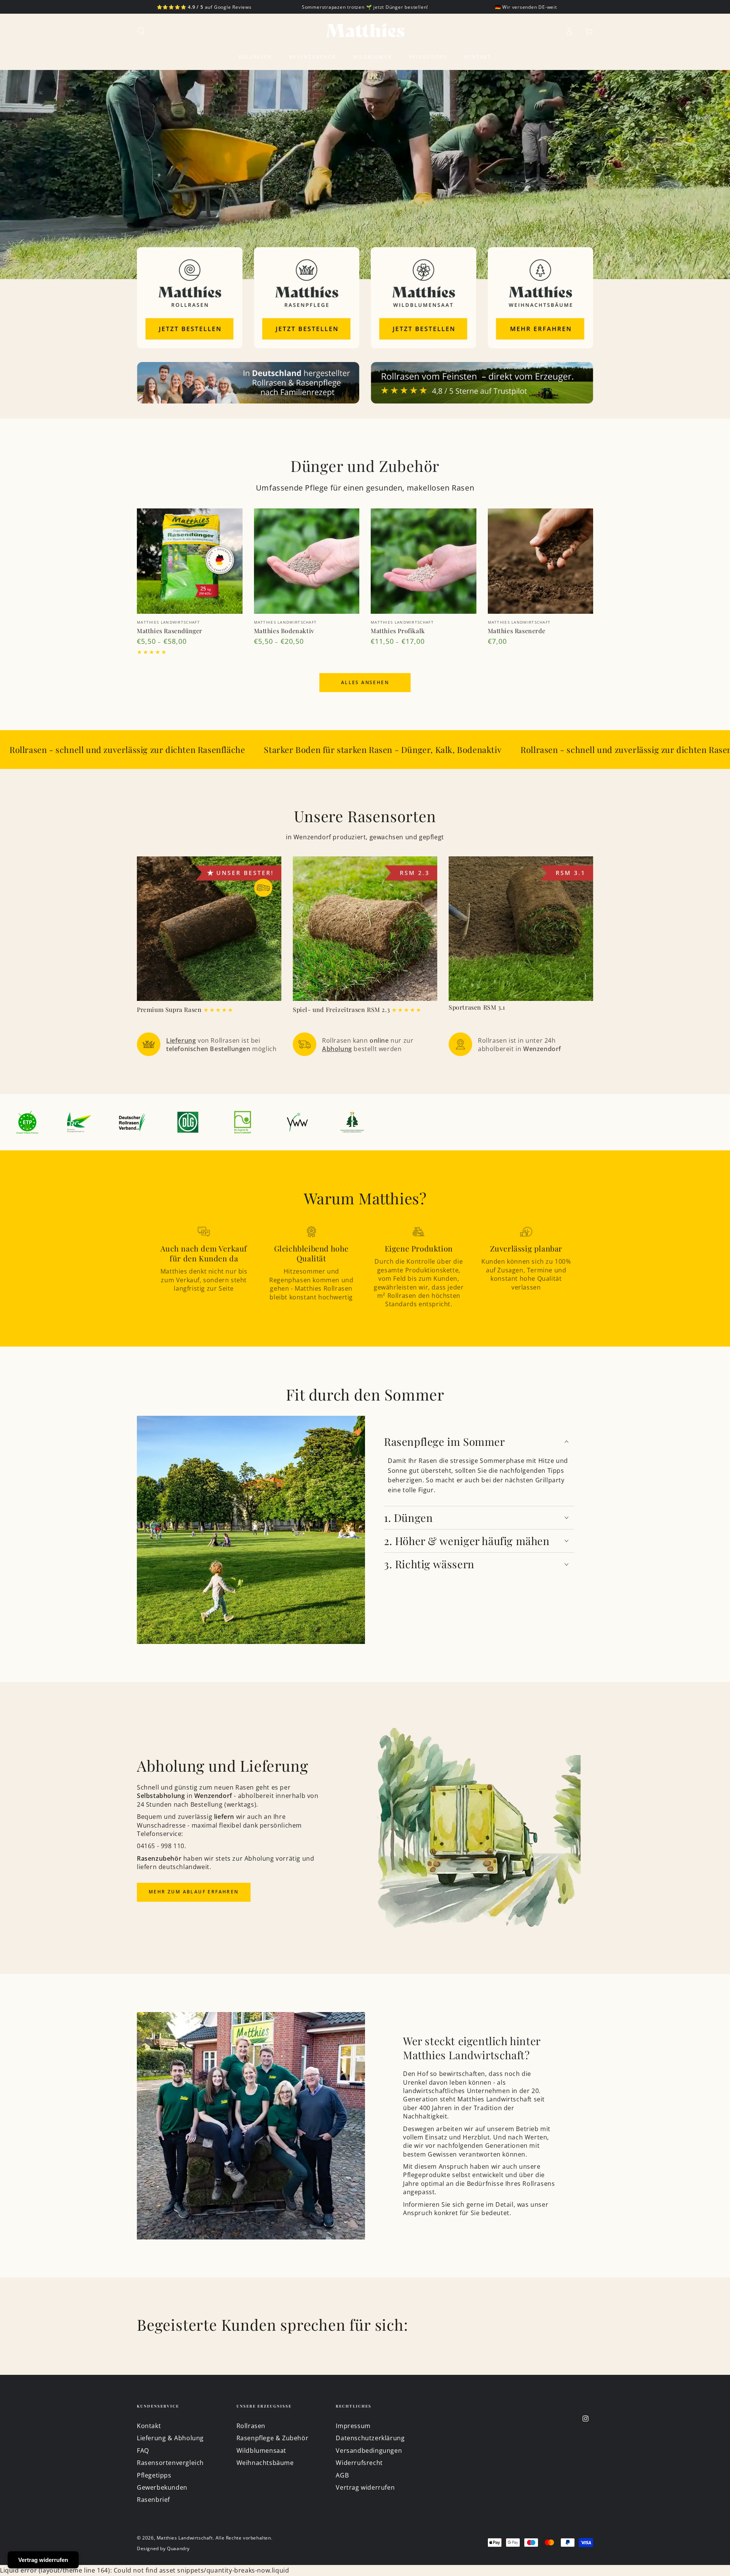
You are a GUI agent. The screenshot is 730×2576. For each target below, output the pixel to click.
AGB (342, 2475)
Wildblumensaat (261, 2451)
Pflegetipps (154, 2475)
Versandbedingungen (369, 2451)
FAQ (143, 2451)
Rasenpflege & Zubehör (273, 2438)
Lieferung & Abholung (170, 2438)
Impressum (353, 2426)
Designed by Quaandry (163, 2549)
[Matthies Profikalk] (424, 561)
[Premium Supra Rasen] (209, 929)
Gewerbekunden (162, 2487)
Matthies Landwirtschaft (185, 2538)
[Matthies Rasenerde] (541, 561)
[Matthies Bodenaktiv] (307, 561)
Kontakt (149, 2426)
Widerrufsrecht (359, 2463)
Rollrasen (251, 2426)
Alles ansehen (365, 682)
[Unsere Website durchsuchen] (141, 31)
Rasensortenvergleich (170, 2463)
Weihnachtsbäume (265, 2463)
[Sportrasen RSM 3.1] (521, 929)
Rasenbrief (153, 2500)
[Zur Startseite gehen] (365, 31)
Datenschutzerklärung (370, 2438)
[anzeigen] (190, 298)
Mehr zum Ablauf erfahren (194, 1892)
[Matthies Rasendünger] (190, 561)
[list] (365, 1044)
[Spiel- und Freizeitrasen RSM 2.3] (365, 929)
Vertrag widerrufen (365, 2487)
